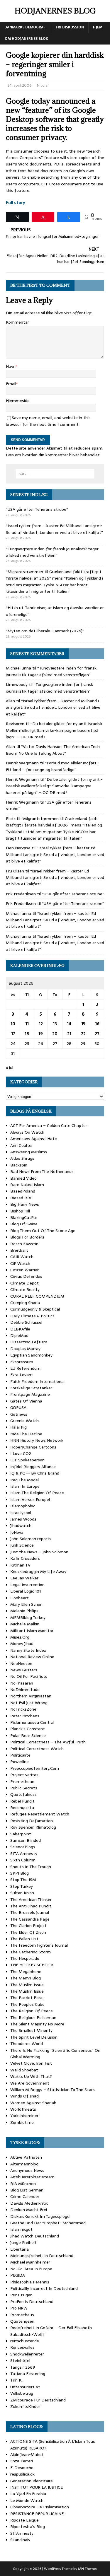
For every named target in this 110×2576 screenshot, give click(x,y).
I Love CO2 (21, 1453)
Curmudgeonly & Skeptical (35, 1309)
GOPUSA (18, 1407)
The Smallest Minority (31, 2030)
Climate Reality (25, 1289)
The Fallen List (24, 1939)
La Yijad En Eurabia (28, 2494)
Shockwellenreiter (27, 2354)
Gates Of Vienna (26, 1401)
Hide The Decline (26, 1434)
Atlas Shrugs (22, 1158)
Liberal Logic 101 (26, 1591)
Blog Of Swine (24, 1224)
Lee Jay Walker (24, 1578)
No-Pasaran (22, 1683)
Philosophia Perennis (30, 2282)
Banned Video (23, 1178)
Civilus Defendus (26, 1276)
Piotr (11, 819)
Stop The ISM (23, 1880)
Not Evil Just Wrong (29, 1703)
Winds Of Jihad (24, 2096)
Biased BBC (22, 1198)
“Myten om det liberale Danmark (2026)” (45, 631)
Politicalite (20, 1755)
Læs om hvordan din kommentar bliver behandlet (53, 455)
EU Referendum (25, 1368)
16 (97, 1024)
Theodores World (27, 2044)
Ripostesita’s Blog (28, 2527)
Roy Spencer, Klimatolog (33, 1827)
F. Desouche (22, 2468)
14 (69, 1024)
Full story (16, 203)
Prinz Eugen (21, 2295)
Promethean (22, 1781)
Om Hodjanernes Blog (27, 39)
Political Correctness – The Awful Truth (48, 1742)
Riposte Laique (24, 2520)
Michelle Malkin (25, 1624)
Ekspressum (22, 1362)
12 (41, 1024)
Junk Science (22, 1545)
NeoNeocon (21, 1663)
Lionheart (20, 1598)
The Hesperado (25, 1958)
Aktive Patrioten (26, 2157)
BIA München (23, 2184)
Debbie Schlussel (26, 1322)
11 (27, 1024)
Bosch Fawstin (24, 1244)
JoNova (17, 1532)
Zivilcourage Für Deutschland (38, 2400)
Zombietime (22, 2122)
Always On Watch (27, 1132)
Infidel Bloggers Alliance (33, 1467)
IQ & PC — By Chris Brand (35, 1473)
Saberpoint (21, 1834)
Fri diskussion (70, 27)
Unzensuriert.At (25, 2387)
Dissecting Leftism (29, 1342)
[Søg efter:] (55, 474)
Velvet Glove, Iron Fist (31, 2063)
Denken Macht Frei (29, 2210)
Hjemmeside (18, 401)
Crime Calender (25, 2196)
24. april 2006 (20, 85)
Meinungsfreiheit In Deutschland (42, 2256)
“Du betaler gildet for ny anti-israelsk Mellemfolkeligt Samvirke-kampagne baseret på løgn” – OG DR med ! (54, 730)
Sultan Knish (22, 1893)
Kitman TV (20, 1565)
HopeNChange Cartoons (33, 1447)
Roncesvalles (22, 2347)
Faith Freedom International (37, 1381)
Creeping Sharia (25, 1303)
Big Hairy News (25, 1204)
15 (83, 1024)
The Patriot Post (27, 1998)
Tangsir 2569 (23, 2367)
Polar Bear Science (28, 1735)
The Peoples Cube (27, 2004)
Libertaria (20, 2249)
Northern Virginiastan (31, 1696)
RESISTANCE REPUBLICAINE (37, 2514)
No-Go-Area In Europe (31, 2269)
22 (83, 1034)
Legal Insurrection (27, 1585)
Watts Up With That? (31, 2076)
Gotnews (19, 1414)
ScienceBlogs (23, 1847)
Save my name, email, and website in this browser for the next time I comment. (48, 421)
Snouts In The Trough (31, 1867)
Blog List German (27, 2190)
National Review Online (32, 1657)
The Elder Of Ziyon (28, 1932)
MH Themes (88, 2569)
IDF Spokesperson (27, 1460)
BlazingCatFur (24, 1217)
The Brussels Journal (30, 1912)
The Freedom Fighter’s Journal (39, 1945)
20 (55, 1034)
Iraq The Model (24, 1480)
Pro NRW (19, 2308)
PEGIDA (18, 2275)
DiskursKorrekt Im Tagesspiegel (40, 2216)
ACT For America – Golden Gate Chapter (49, 1125)
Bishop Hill (20, 1211)
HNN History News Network (37, 1440)
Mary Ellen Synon (26, 1604)
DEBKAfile (20, 1329)
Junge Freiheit (23, 2242)
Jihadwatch (21, 1526)
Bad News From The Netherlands (42, 1171)
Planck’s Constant (28, 1729)
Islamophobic (23, 1506)
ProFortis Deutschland (32, 2302)
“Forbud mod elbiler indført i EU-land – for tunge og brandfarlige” (52, 766)
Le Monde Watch (27, 2500)
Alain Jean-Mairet (27, 2454)
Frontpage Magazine (30, 1394)
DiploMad (19, 1335)
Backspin (19, 1165)
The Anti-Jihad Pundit (31, 1906)
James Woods (23, 1519)
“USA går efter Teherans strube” (37, 509)
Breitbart (19, 1250)
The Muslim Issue (27, 1985)
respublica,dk (22, 2474)
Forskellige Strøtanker (31, 1388)
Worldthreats (23, 2109)
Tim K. (16, 2380)
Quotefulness (23, 1794)
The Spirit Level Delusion (34, 2037)
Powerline (20, 1762)
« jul (10, 1067)
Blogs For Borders (27, 1237)
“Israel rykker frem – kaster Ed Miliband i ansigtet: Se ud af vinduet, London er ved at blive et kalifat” (54, 529)
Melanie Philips (24, 1611)
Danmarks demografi (26, 27)
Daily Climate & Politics (32, 1316)
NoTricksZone (23, 1709)
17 (13, 1034)
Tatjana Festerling (28, 2374)
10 (13, 1024)
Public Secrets (24, 1788)
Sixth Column (23, 1860)
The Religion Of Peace (32, 2011)
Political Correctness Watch (37, 1749)
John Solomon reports (31, 1539)
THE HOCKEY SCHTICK (32, 1965)
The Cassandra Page (30, 1919)
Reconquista (22, 1808)
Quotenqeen (22, 2321)
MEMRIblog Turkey (28, 1617)
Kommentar (17, 322)
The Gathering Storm (31, 1952)
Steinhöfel (20, 2360)
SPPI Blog (20, 1873)
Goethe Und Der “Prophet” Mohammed (48, 2223)
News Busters (24, 1670)
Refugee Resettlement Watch (40, 1814)
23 (97, 1034)
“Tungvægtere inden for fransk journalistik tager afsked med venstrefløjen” (52, 552)
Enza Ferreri (22, 2461)
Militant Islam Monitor (32, 1631)
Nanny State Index (28, 1650)
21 (69, 1034)
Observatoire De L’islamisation (40, 2507)
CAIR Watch (22, 1257)
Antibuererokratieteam (32, 2177)
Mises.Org (20, 1637)
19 (41, 1034)
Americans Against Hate (34, 1139)
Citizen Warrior (24, 1270)
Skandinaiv (20, 2540)
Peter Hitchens (25, 1716)
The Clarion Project (28, 1926)
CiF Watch (20, 1263)
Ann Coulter (22, 1145)
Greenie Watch (24, 1421)
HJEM (98, 27)
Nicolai (43, 85)
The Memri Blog (26, 1978)
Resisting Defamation (32, 1821)
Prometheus (22, 2315)
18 (27, 1034)
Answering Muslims (29, 1152)
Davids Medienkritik (29, 2203)
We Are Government (30, 2083)
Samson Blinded (26, 1840)
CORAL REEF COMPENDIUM (37, 1296)
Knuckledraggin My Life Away (38, 1571)
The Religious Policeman (33, 2018)
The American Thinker (31, 1899)
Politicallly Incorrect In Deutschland (44, 2288)
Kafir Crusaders (25, 1558)
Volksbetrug (22, 2393)
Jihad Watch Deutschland (35, 2236)
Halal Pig (18, 1427)
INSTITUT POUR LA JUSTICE (37, 2487)
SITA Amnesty (24, 1854)
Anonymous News (27, 2170)
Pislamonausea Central (32, 1722)
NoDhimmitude (25, 1690)
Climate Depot (24, 1283)
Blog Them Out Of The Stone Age (43, 1231)
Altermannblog (24, 2164)
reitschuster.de (25, 2341)
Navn (11, 366)
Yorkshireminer (24, 2116)
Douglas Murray (25, 1349)
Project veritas (24, 1775)
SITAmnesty (22, 2533)
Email (11, 384)
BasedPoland (23, 1191)
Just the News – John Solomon (39, 1552)
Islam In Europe (25, 1486)
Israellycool (21, 1513)
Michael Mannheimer (30, 2262)
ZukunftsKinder (25, 2406)
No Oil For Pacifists (29, 1676)
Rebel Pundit (22, 1801)
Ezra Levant (22, 1375)
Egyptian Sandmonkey (31, 1355)
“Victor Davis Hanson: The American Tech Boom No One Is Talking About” (53, 750)
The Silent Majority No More (37, 2024)
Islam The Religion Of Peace (37, 1493)
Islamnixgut (21, 2229)
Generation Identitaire (32, 2481)
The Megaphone (26, 1972)
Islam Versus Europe (30, 1499)
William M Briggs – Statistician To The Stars (53, 2090)
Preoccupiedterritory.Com (35, 1768)
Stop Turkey (22, 1886)
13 (55, 1024)
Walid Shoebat (24, 2070)
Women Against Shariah (33, 2103)
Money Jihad (22, 1644)
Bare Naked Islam (27, 1185)
